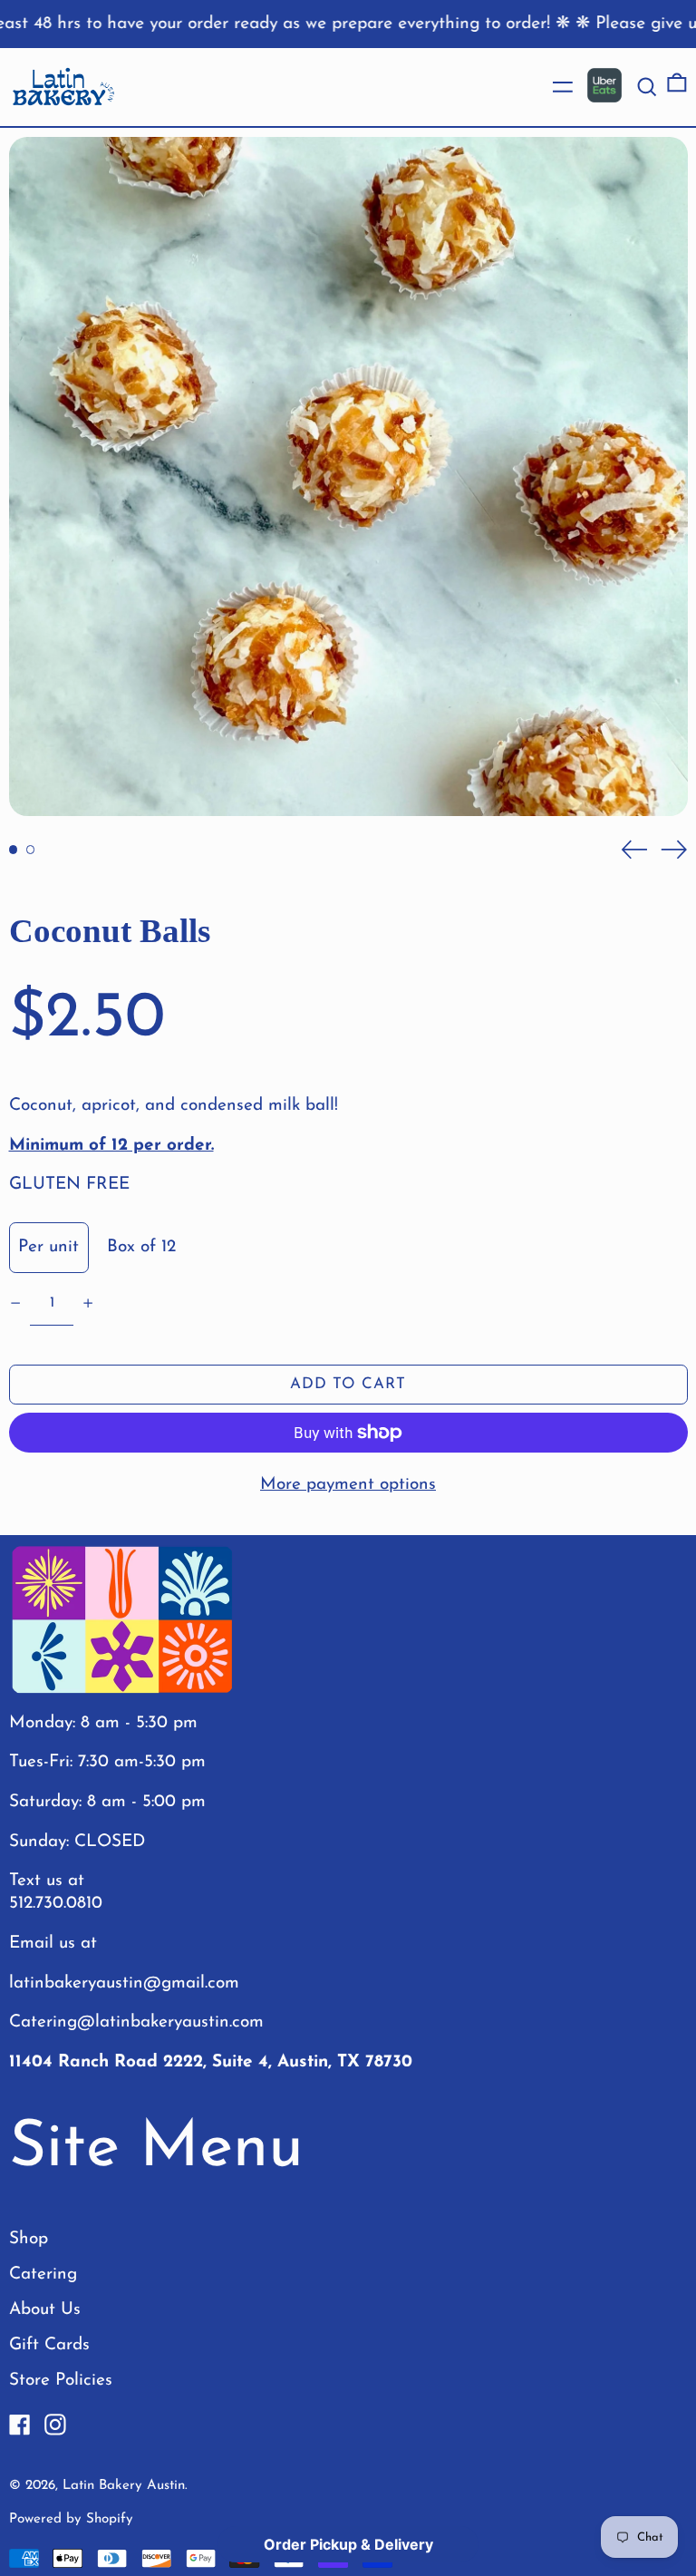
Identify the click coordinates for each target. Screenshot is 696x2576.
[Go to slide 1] (14, 850)
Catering (43, 2275)
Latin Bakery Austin (124, 2486)
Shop (29, 2239)
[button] (647, 87)
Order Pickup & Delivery (348, 2544)
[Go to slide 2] (31, 850)
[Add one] (88, 1303)
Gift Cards (49, 2345)
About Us (45, 2310)
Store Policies (61, 2381)
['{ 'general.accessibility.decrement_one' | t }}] (15, 1303)
